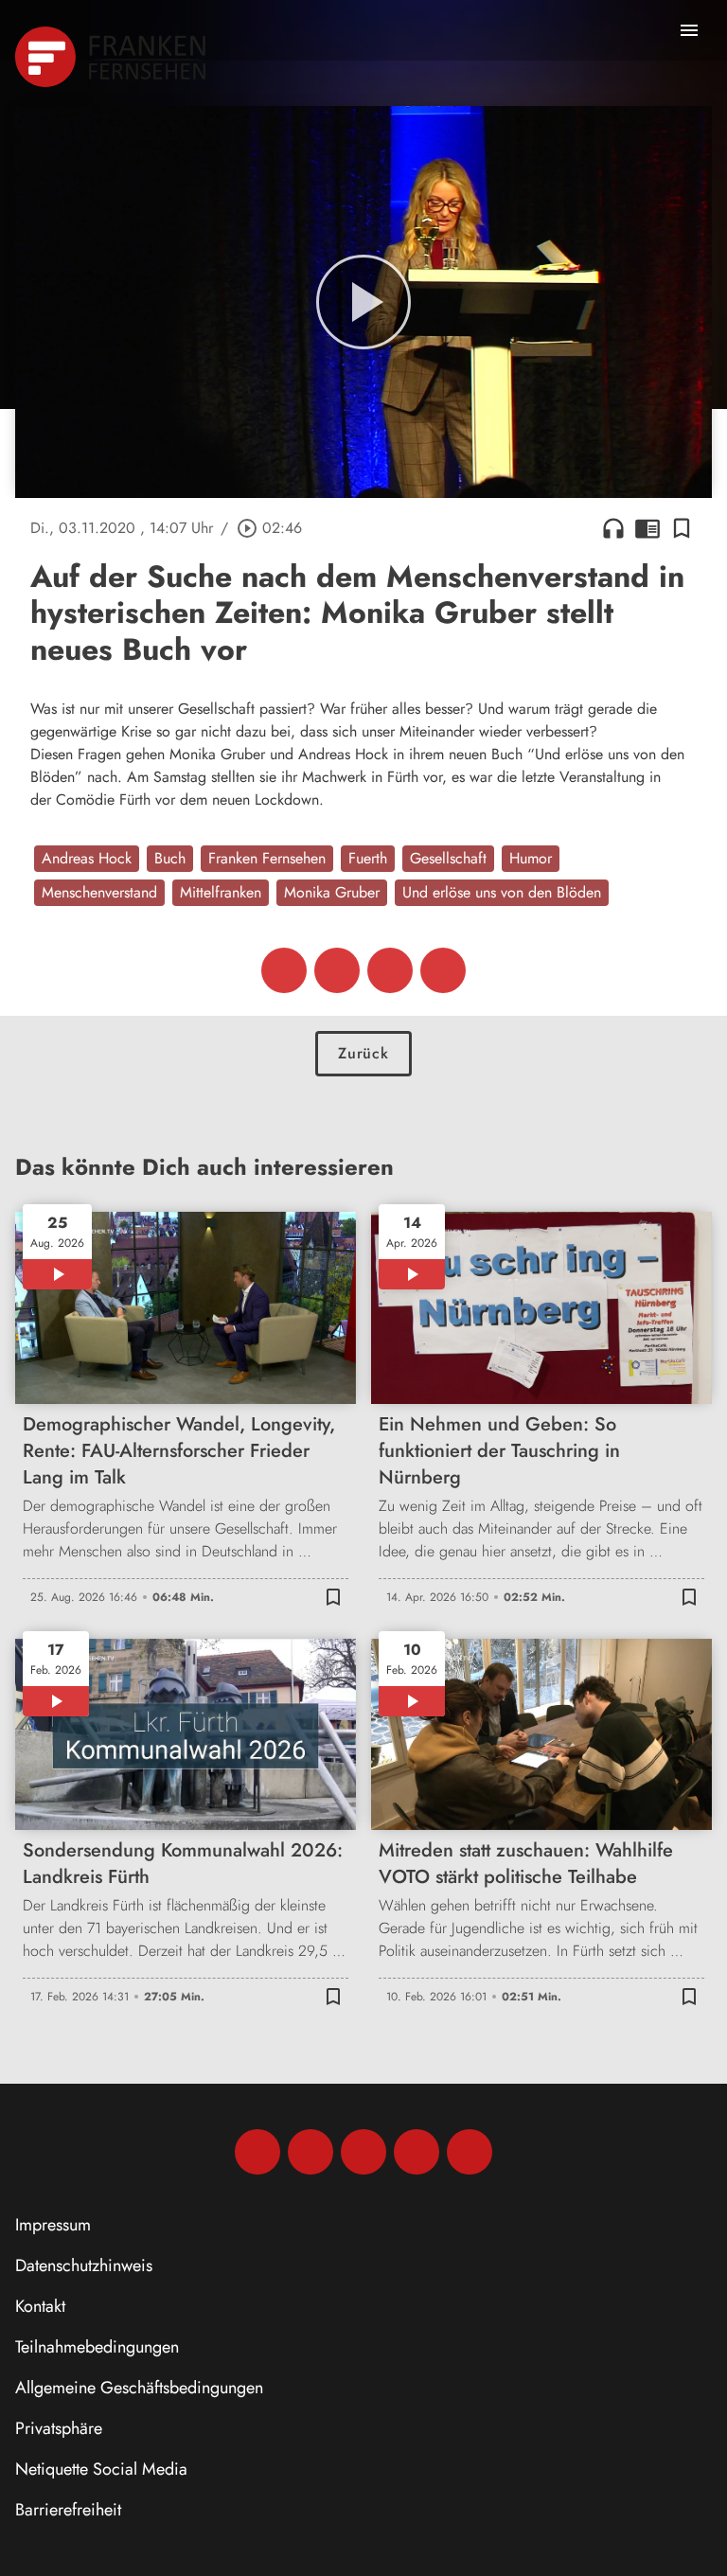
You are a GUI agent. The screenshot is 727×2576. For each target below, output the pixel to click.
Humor (531, 858)
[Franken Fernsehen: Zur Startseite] (112, 57)
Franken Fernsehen (267, 858)
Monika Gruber (332, 892)
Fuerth (368, 858)
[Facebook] (257, 2152)
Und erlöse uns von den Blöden (502, 892)
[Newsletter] (470, 2152)
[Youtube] (363, 2152)
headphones (613, 528)
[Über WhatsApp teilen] (390, 970)
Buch (170, 858)
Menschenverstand (99, 892)
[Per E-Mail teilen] (443, 970)
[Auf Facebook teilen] (284, 970)
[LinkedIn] (417, 2152)
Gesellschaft (448, 858)
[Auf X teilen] (337, 970)
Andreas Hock (87, 858)
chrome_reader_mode (647, 528)
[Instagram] (310, 2152)
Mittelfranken (221, 892)
